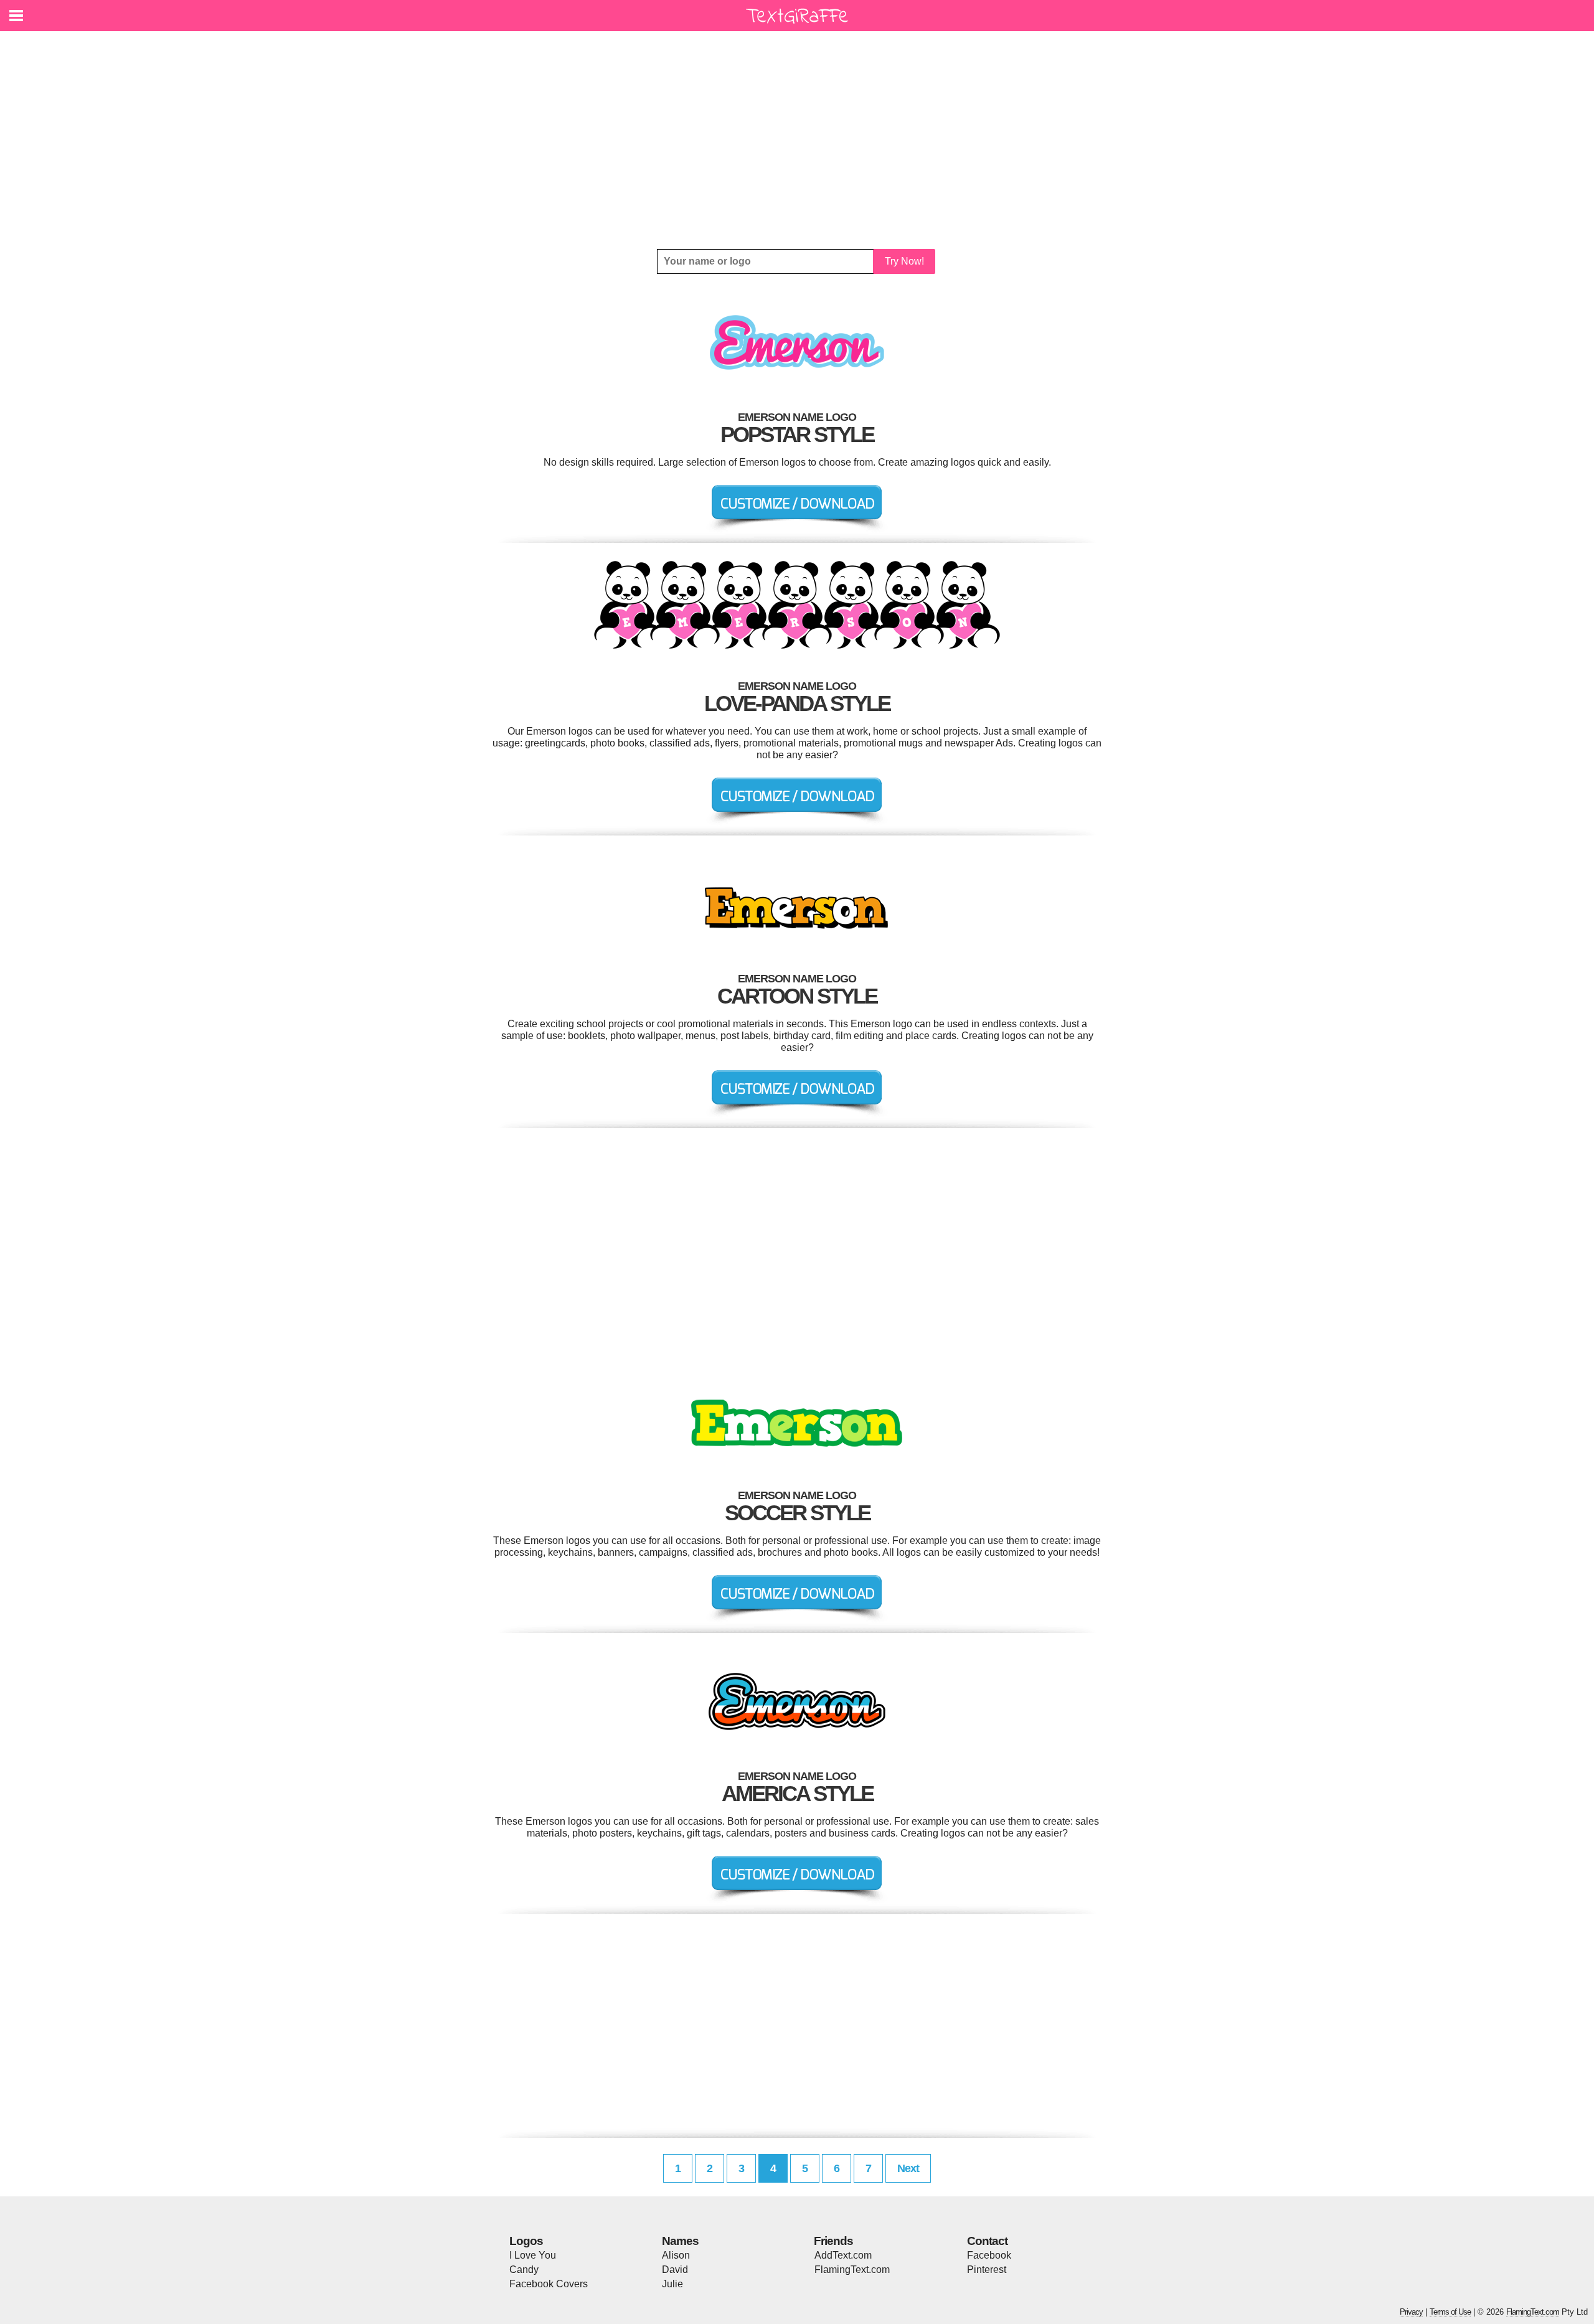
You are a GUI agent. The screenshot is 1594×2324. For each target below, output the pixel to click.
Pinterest (987, 2270)
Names (680, 2241)
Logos (526, 2241)
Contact (987, 2241)
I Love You (533, 2255)
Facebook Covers (549, 2284)
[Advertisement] (797, 140)
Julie (672, 2284)
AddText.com (843, 2255)
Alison (676, 2255)
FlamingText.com (852, 2270)
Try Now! (904, 261)
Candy (524, 2270)
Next (908, 2168)
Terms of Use (1450, 2312)
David (675, 2270)
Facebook (989, 2255)
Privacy (1411, 2312)
